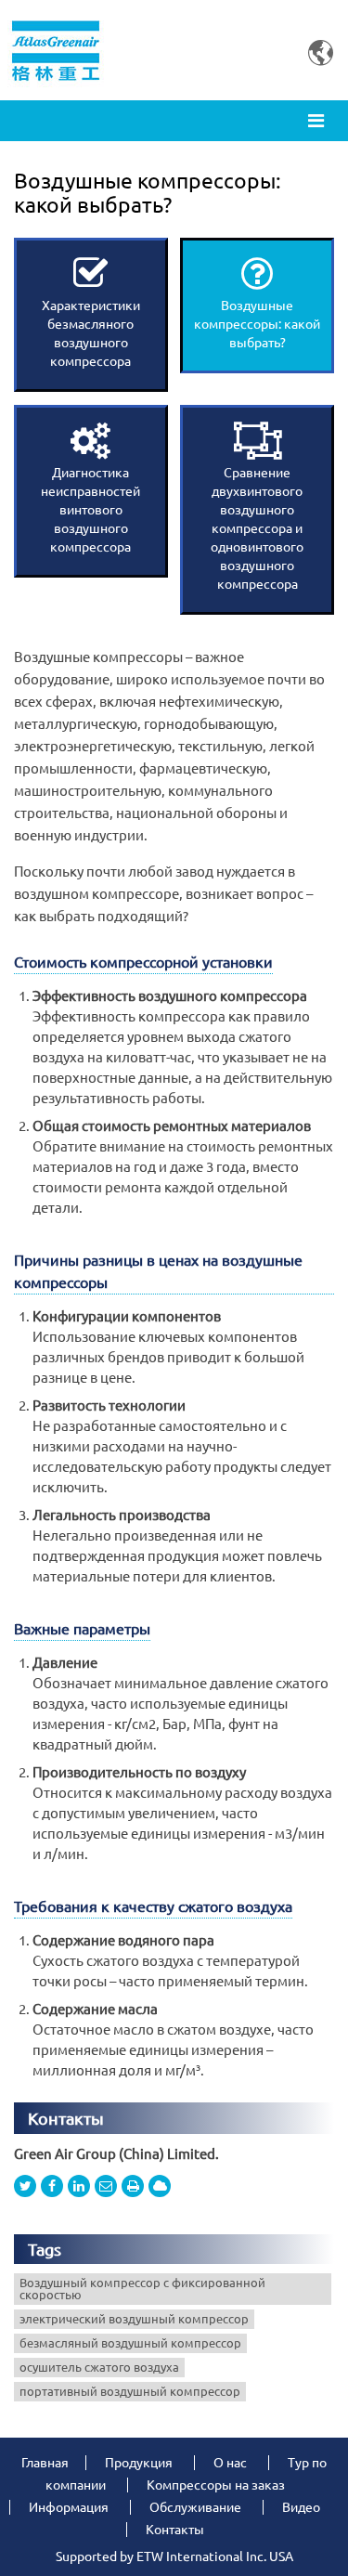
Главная (45, 2463)
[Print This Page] (133, 2186)
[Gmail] (106, 2186)
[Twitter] (25, 2186)
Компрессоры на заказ (216, 2485)
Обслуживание (195, 2507)
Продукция (139, 2463)
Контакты (66, 2118)
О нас (230, 2463)
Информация (69, 2507)
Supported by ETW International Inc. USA (174, 2556)
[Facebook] (52, 2186)
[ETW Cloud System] (160, 2186)
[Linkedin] (79, 2186)
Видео (301, 2507)
